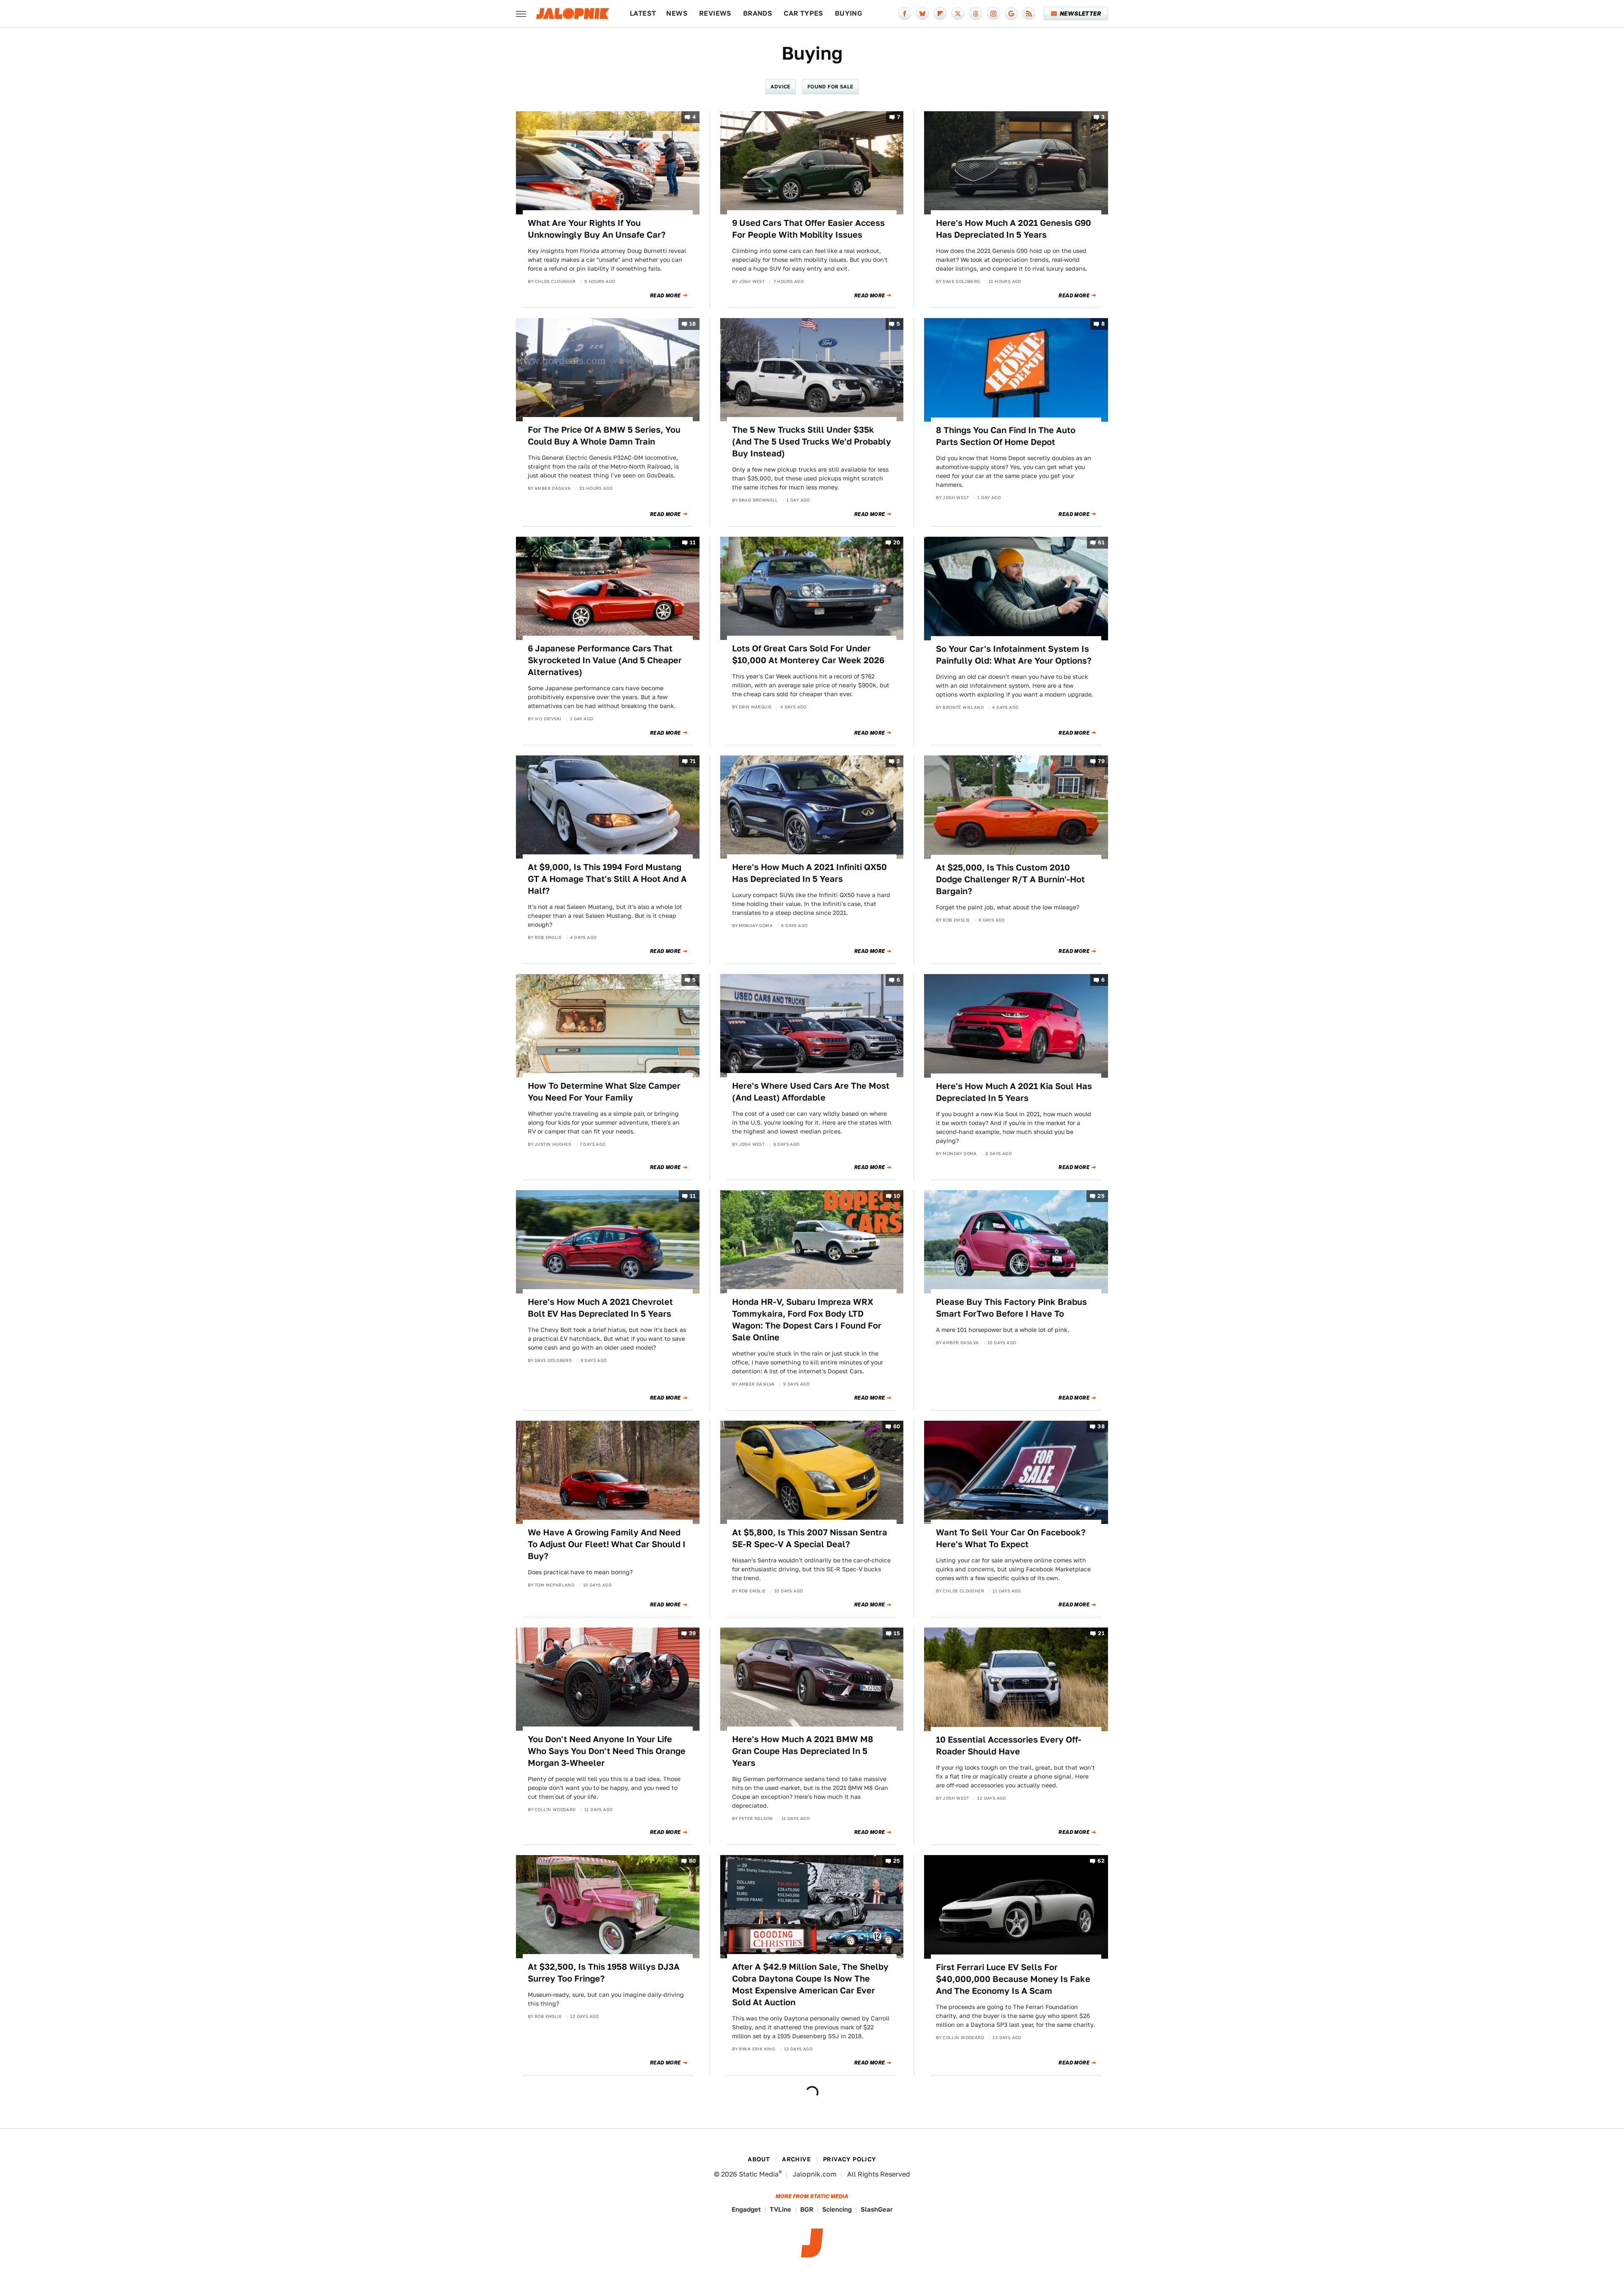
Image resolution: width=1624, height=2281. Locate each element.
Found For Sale (830, 86)
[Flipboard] (940, 14)
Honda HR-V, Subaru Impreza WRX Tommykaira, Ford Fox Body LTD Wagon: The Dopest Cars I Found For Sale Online (807, 1320)
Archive (796, 2159)
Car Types (804, 13)
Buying (849, 13)
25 (1101, 1196)
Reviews (715, 13)
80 (693, 1861)
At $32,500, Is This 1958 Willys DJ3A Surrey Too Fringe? (604, 1973)
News (677, 13)
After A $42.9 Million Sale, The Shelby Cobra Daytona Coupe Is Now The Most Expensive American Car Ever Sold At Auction (810, 1985)
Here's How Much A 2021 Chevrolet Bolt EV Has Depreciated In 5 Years (600, 1308)
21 (1101, 1634)
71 (693, 762)
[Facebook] (905, 14)
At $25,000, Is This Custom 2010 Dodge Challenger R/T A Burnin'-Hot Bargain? (1010, 879)
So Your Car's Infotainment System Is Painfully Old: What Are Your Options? (1014, 655)
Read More (665, 296)
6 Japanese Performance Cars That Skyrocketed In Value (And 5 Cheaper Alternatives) (605, 660)
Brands (758, 13)
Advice (780, 86)
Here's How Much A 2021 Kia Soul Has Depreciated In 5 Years (1014, 1092)
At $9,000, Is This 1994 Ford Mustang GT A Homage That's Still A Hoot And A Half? (607, 879)
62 (1101, 1861)
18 (693, 324)
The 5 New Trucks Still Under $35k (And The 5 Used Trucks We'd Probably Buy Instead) (812, 442)
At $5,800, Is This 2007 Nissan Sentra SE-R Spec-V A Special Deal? (810, 1538)
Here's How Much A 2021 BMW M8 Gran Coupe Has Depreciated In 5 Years (803, 1751)
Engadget (746, 2209)
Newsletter (1080, 14)
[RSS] (1029, 14)
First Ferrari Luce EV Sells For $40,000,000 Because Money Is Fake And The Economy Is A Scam (1013, 1979)
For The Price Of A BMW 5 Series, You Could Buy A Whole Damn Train (604, 436)
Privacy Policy (850, 2159)
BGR (807, 2209)
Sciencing (837, 2209)
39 (693, 1634)
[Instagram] (993, 14)
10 (897, 1196)
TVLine (780, 2209)
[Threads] (976, 14)
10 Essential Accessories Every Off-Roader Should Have (1009, 1746)
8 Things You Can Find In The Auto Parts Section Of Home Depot (1006, 436)
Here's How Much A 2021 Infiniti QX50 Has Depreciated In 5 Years (809, 873)
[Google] (1011, 14)
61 (1101, 543)
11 (693, 543)
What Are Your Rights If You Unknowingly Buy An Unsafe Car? (597, 229)
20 (897, 543)
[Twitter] (958, 14)
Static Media (759, 2174)
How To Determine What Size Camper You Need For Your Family (604, 1092)
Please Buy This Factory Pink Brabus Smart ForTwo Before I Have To (1011, 1308)
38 (1101, 1426)
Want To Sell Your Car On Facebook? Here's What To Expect (1011, 1538)
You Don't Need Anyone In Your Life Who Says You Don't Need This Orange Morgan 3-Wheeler (607, 1751)
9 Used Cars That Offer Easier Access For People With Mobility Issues (808, 229)
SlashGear (877, 2209)
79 (1101, 762)
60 (897, 1426)
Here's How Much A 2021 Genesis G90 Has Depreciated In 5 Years (1014, 229)
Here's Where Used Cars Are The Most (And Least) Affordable (811, 1092)
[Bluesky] (922, 14)
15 (897, 1634)
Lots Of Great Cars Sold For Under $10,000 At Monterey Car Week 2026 (808, 654)
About (759, 2159)
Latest (643, 13)
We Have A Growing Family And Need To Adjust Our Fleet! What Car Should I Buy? (607, 1544)
